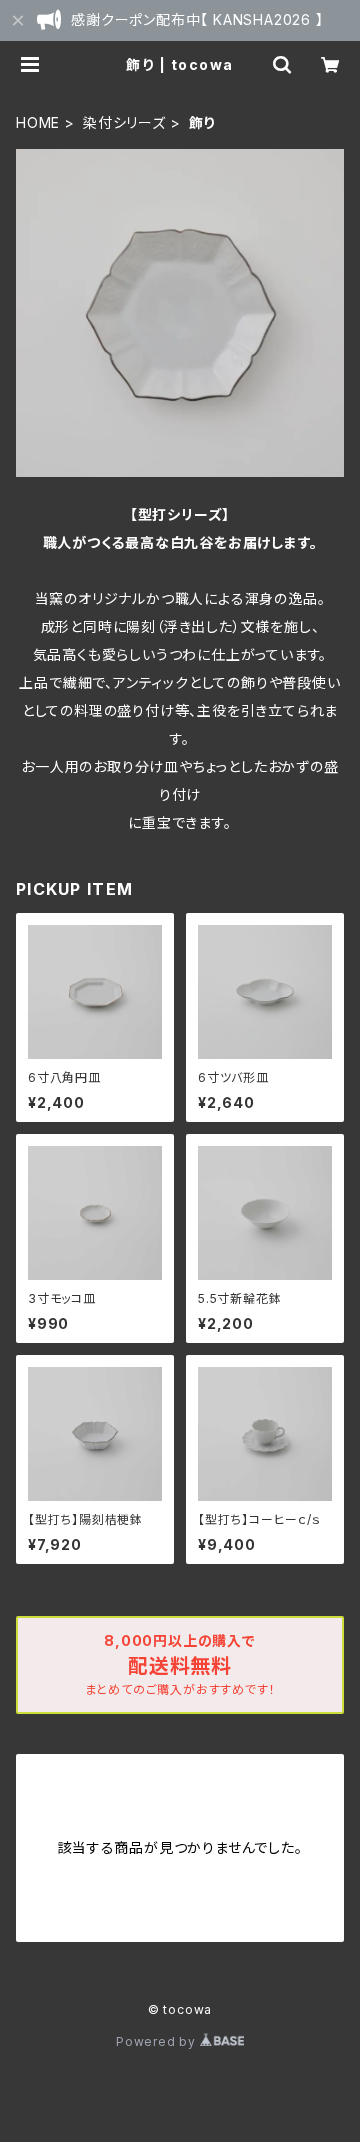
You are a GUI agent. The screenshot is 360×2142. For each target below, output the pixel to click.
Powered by (158, 2041)
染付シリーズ (124, 122)
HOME (38, 122)
